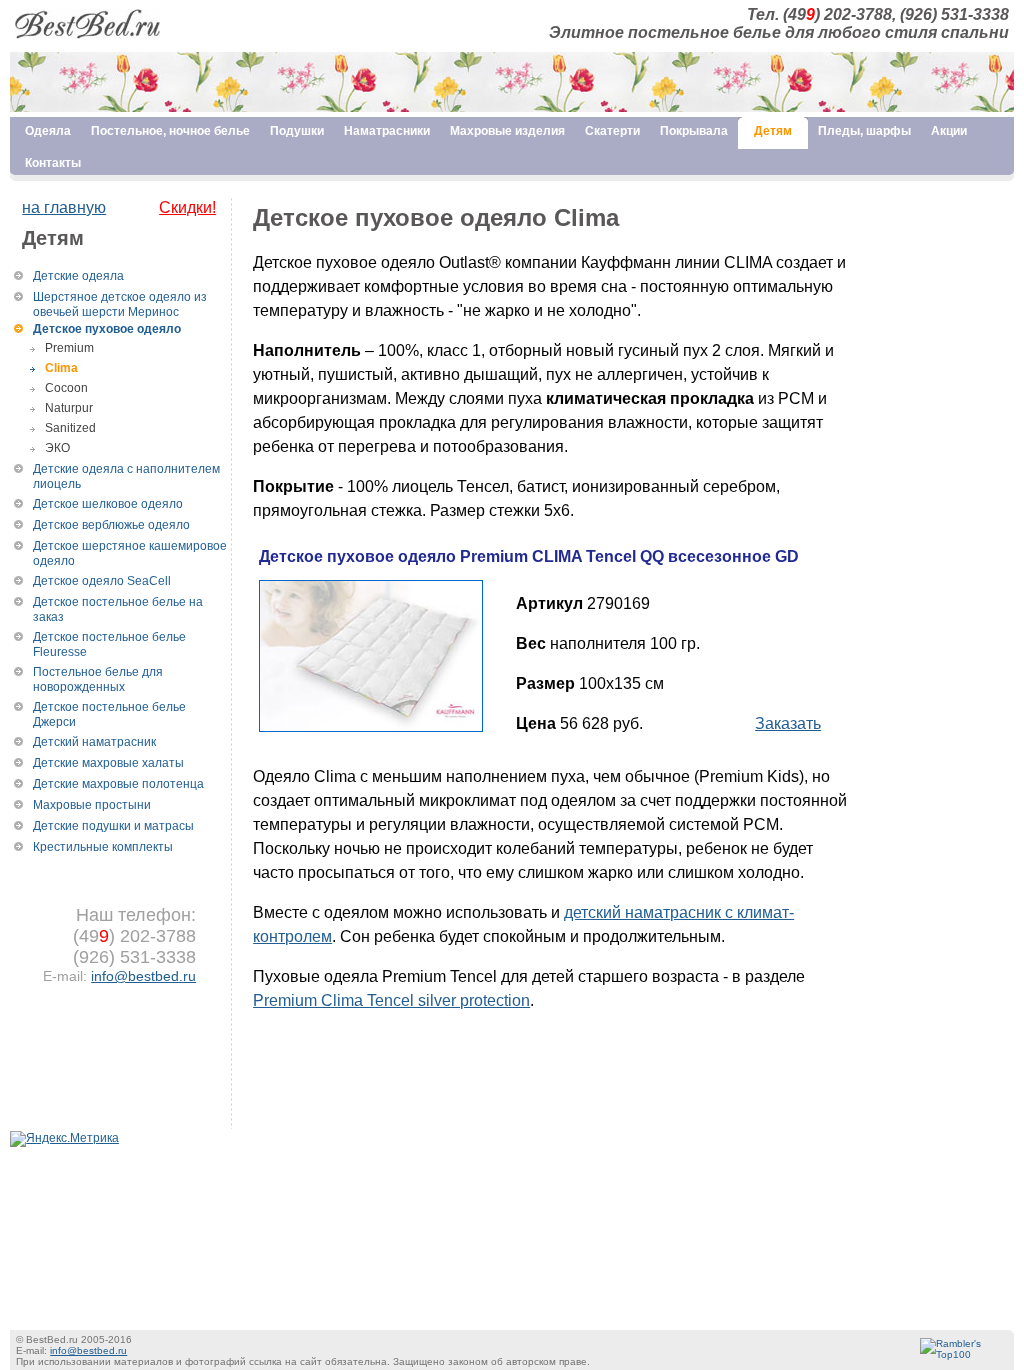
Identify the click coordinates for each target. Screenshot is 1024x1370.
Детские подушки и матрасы (113, 826)
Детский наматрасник (94, 742)
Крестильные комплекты (103, 847)
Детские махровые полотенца (118, 784)
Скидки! (187, 207)
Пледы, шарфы (864, 131)
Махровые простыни (92, 805)
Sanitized (70, 428)
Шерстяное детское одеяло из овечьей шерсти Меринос (120, 304)
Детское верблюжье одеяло (111, 525)
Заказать (788, 723)
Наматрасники (387, 131)
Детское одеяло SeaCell (102, 581)
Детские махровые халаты (108, 763)
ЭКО (57, 448)
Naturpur (69, 408)
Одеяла (48, 131)
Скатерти (612, 131)
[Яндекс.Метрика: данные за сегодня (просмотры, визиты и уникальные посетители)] (64, 1139)
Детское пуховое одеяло (107, 329)
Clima (61, 368)
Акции (949, 131)
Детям (773, 131)
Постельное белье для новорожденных (98, 679)
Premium (69, 348)
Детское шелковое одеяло (108, 504)
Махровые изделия (507, 131)
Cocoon (66, 388)
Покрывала (694, 131)
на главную (64, 207)
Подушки (297, 131)
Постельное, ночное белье (170, 131)
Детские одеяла (78, 276)
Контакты (53, 163)
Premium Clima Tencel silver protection (391, 1000)
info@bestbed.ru (143, 976)
